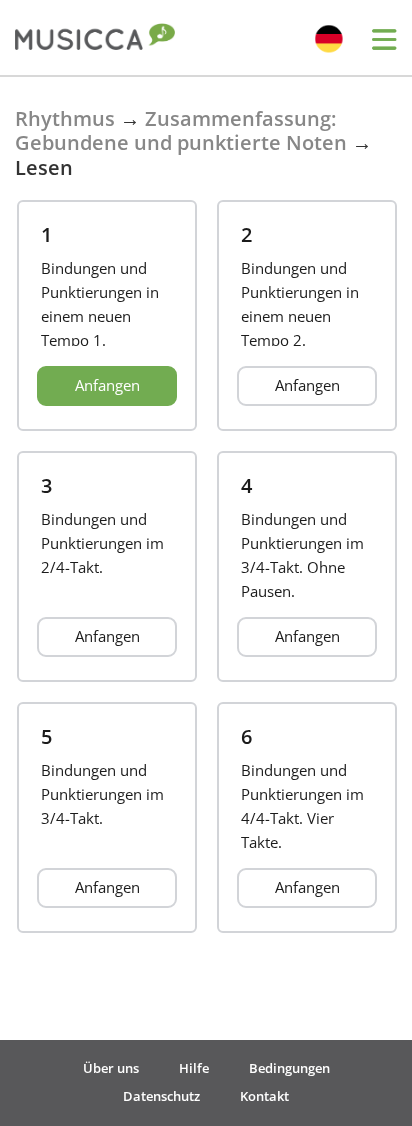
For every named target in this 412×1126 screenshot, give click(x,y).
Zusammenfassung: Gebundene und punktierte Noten (181, 130)
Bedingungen (289, 1068)
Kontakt (264, 1096)
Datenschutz (161, 1096)
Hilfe (194, 1068)
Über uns (111, 1068)
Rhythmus (65, 118)
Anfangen (107, 385)
